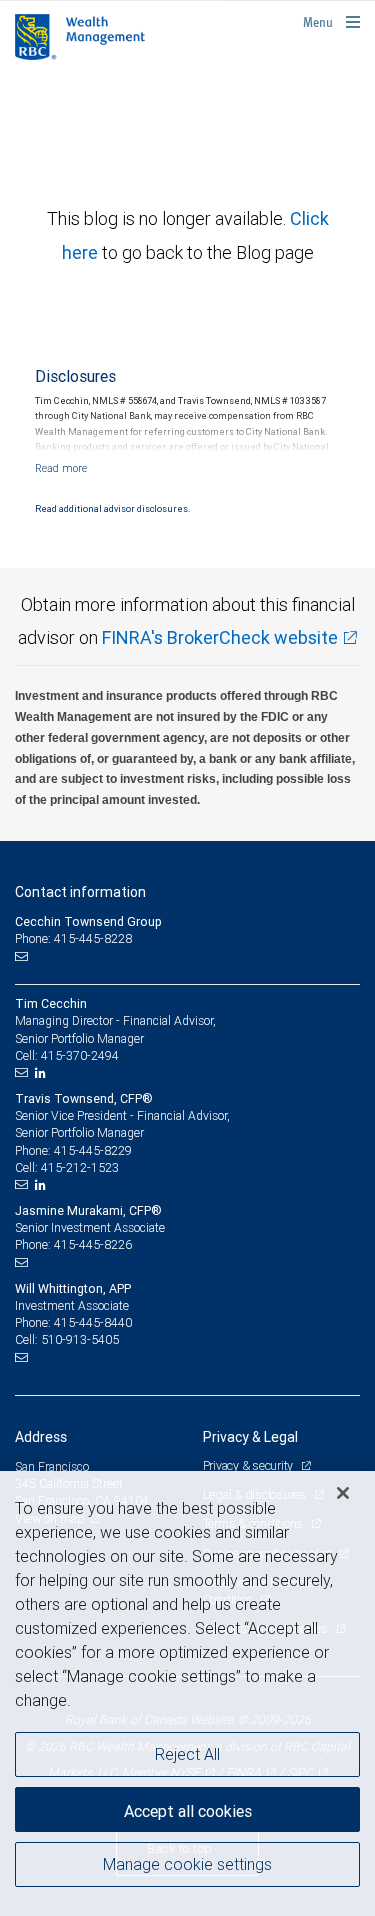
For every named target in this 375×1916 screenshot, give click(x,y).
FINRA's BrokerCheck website (220, 637)
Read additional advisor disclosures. (112, 509)
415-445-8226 (93, 1244)
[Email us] (23, 956)
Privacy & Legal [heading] (250, 1437)
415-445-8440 (93, 1322)
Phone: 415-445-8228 (73, 938)
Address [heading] (41, 1437)
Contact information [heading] (80, 892)
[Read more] (61, 468)
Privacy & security (249, 1465)
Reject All (187, 1754)
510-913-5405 (80, 1339)
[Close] (343, 1493)
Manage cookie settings (187, 1864)
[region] (187, 1693)
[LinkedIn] (43, 1073)
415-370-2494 (80, 1055)
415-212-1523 (80, 1167)
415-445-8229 (93, 1150)
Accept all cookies (188, 1811)
